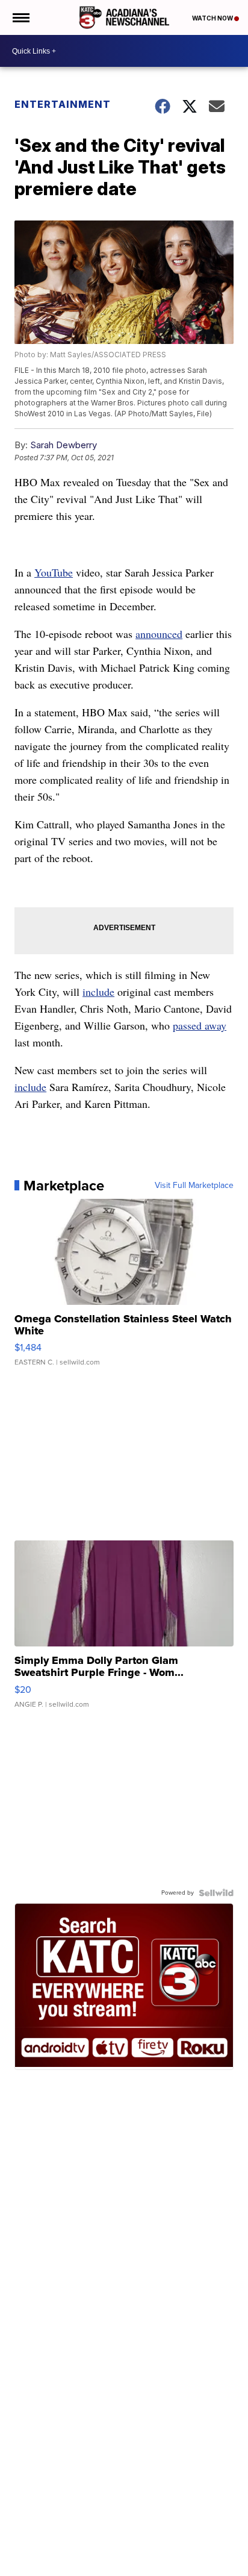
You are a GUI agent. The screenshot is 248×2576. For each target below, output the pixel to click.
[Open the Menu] (20, 17)
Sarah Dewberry (64, 445)
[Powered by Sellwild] (216, 1893)
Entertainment (63, 104)
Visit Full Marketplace (194, 1186)
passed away (200, 1025)
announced (159, 634)
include (98, 992)
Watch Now (213, 18)
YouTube (54, 572)
